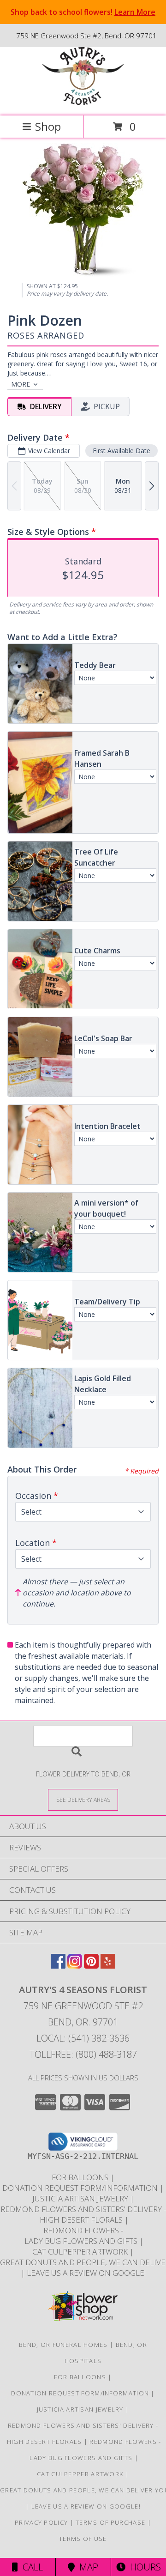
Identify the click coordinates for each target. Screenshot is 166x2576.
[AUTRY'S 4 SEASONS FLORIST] (83, 102)
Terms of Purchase (110, 2522)
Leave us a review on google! (86, 2273)
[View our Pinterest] (91, 1966)
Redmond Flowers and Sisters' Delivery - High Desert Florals (83, 2214)
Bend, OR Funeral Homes (63, 2345)
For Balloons (81, 2177)
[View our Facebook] (58, 1966)
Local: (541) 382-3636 (83, 2038)
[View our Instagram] (75, 1966)
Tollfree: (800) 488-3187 (83, 2054)
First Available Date (122, 451)
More (21, 384)
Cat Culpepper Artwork (81, 2252)
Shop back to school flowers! (83, 12)
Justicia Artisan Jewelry (81, 2198)
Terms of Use (83, 2539)
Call (30, 2567)
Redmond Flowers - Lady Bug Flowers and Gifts (81, 2236)
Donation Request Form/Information (81, 2188)
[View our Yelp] (108, 1966)
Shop (48, 126)
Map (86, 2567)
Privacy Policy (41, 2522)
